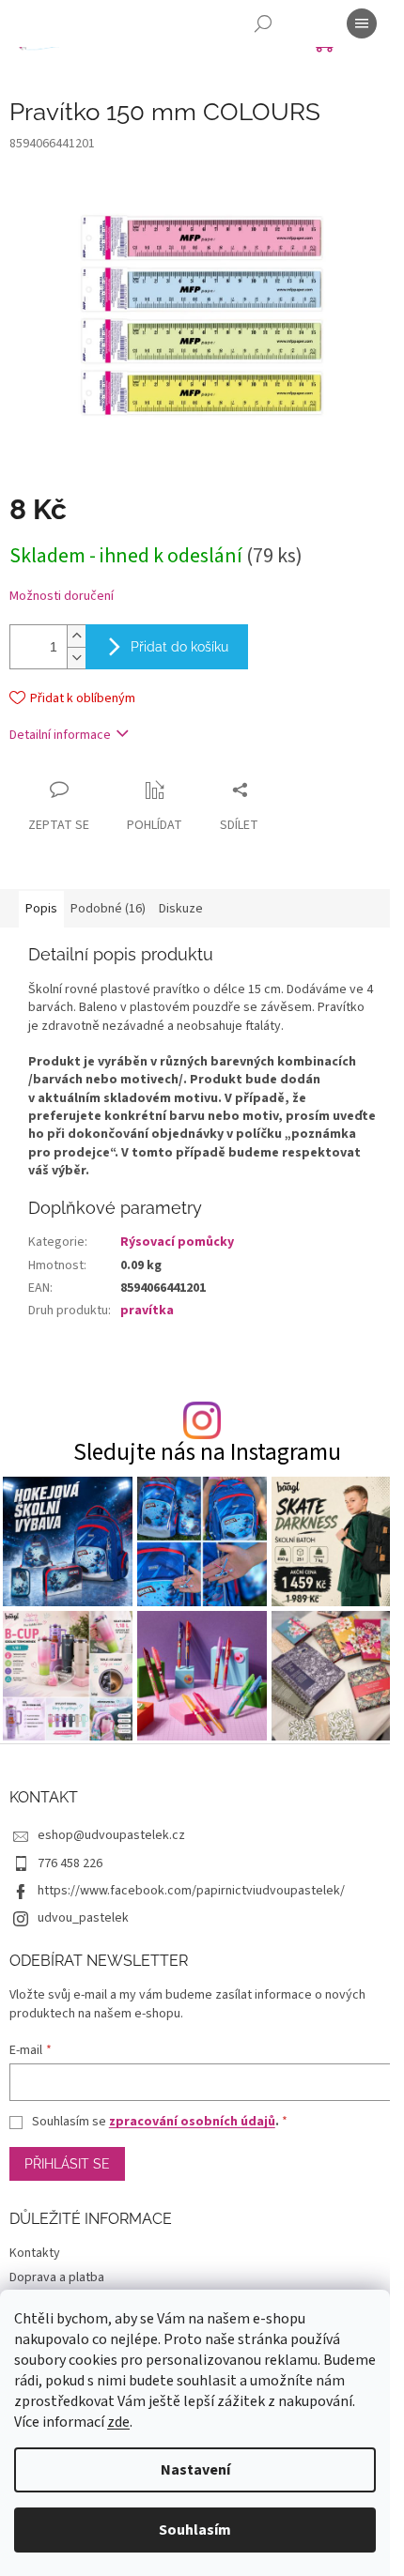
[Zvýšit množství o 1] (76, 636)
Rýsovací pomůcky (177, 1242)
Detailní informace (60, 735)
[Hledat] (263, 23)
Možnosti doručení (62, 597)
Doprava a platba (57, 2277)
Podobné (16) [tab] (108, 909)
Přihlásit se (67, 2164)
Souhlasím (195, 2530)
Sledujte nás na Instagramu (207, 1453)
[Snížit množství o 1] (76, 658)
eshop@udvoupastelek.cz (111, 1835)
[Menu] (362, 23)
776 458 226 (70, 1863)
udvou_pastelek (83, 1918)
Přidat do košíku (179, 647)
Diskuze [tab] (181, 909)
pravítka (147, 1311)
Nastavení (195, 2470)
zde (118, 2422)
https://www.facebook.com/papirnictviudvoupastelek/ (191, 1891)
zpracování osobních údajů (192, 2122)
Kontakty (35, 2253)
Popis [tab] (41, 909)
